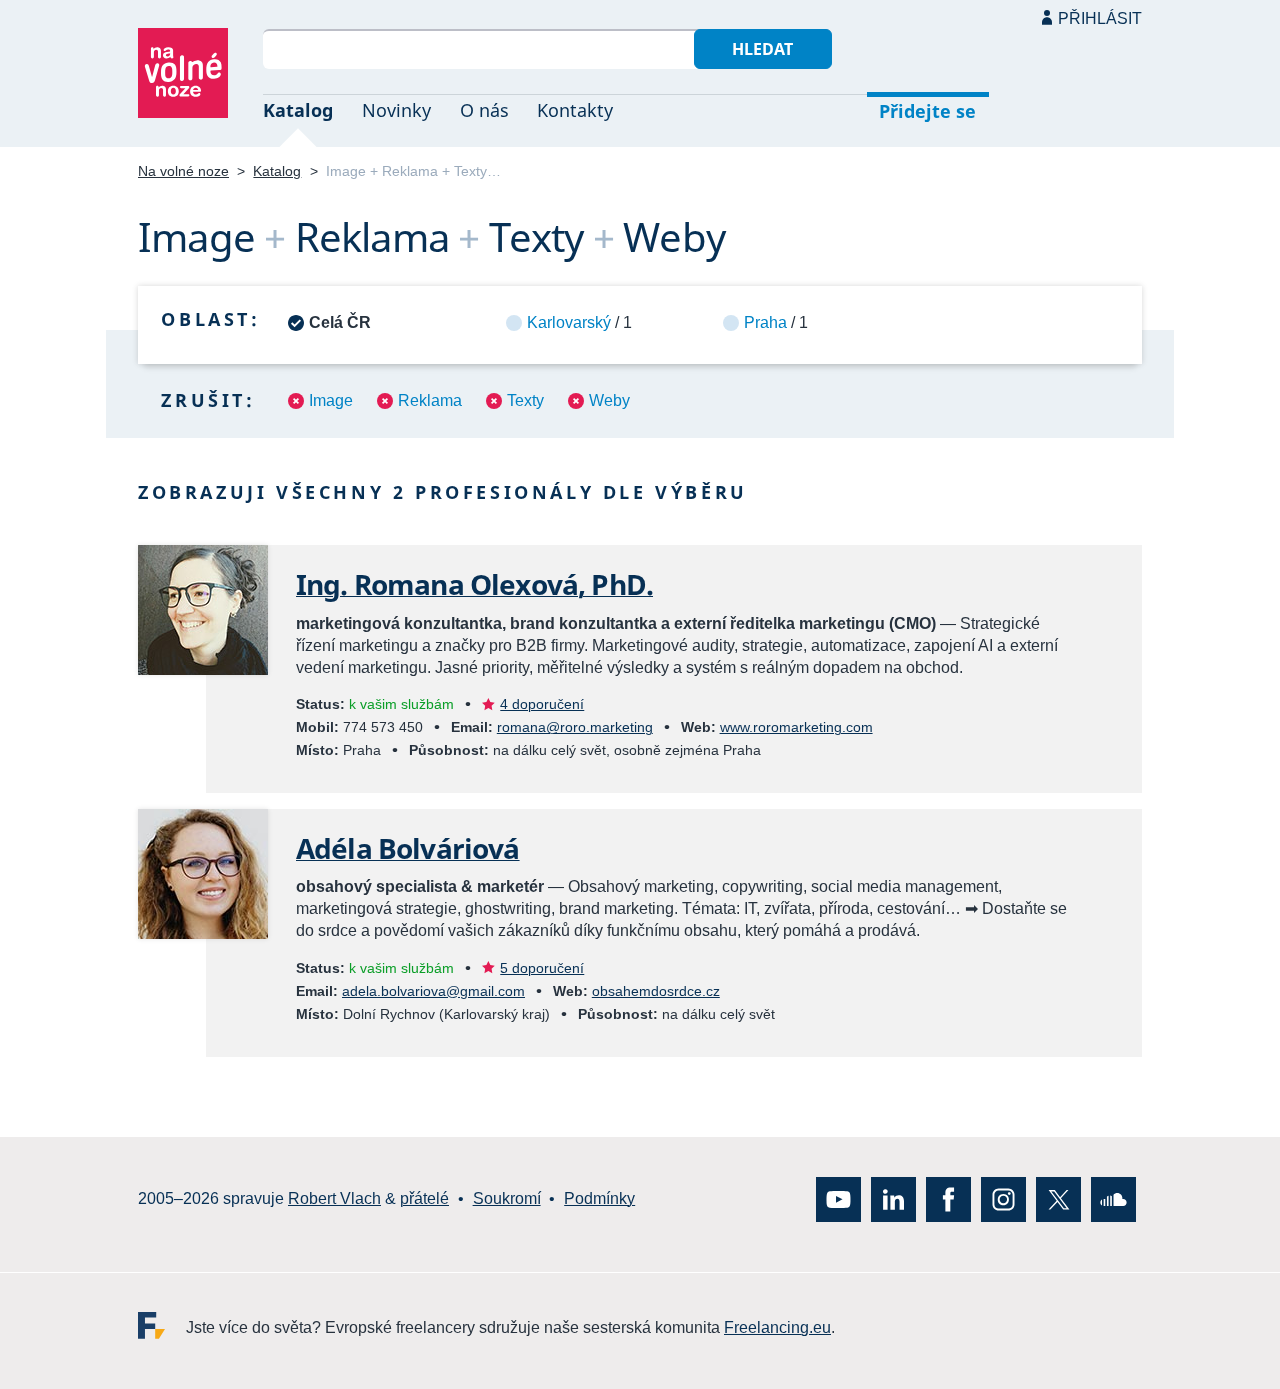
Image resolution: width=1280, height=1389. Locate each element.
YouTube (838, 1198)
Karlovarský (569, 322)
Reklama (430, 400)
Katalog (298, 110)
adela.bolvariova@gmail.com (433, 991)
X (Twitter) (1058, 1198)
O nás (484, 110)
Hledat (762, 49)
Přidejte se (927, 111)
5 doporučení (542, 968)
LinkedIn (893, 1198)
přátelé (424, 1198)
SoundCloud (1113, 1198)
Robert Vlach (334, 1198)
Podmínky (599, 1198)
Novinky (396, 110)
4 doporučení (542, 704)
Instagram (1003, 1198)
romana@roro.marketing (575, 727)
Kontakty (575, 110)
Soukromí (507, 1198)
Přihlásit (1100, 18)
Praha (765, 322)
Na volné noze (183, 171)
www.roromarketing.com (796, 727)
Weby (609, 400)
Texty (525, 400)
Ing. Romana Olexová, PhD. (474, 584)
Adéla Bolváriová (408, 848)
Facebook (948, 1198)
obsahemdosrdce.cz (656, 991)
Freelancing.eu (162, 1324)
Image (331, 400)
